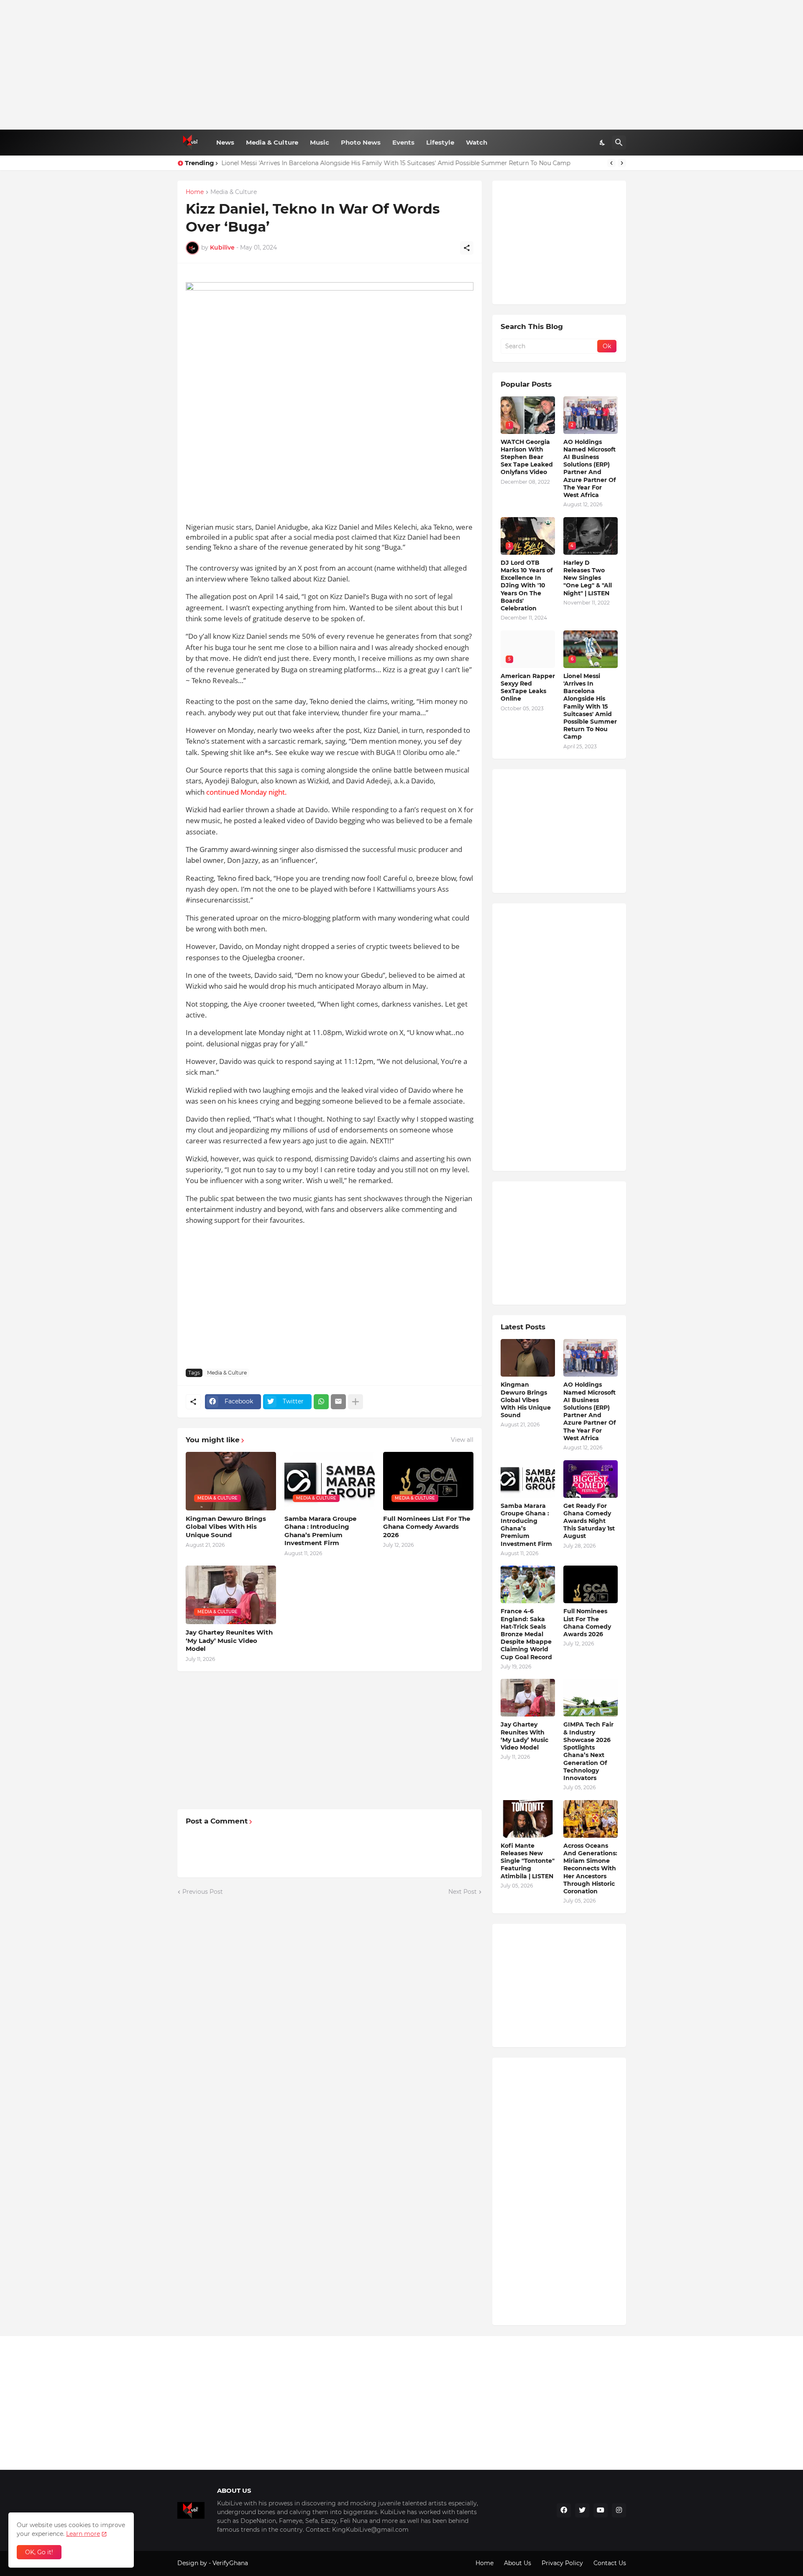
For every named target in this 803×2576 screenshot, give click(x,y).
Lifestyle (440, 142)
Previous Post (203, 1892)
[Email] (338, 1402)
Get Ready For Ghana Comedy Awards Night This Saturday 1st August (589, 1521)
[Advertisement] (402, 65)
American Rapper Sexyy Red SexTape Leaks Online (528, 687)
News (225, 142)
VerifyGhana (230, 2563)
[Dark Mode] (603, 143)
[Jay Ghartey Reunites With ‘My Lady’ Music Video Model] (528, 1698)
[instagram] (619, 2510)
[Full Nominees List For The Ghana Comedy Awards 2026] (591, 1584)
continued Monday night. (247, 792)
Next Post (463, 1892)
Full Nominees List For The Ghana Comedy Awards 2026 (427, 1527)
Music (320, 142)
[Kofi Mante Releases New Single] (528, 1819)
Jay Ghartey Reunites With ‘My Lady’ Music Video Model (229, 1640)
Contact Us (610, 2563)
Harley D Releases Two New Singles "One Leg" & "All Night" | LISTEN (588, 578)
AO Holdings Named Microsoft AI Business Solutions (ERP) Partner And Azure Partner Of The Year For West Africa (589, 468)
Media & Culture (272, 142)
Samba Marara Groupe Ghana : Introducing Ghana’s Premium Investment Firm (320, 1531)
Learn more (83, 2534)
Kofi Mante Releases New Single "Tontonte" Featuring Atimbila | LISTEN (528, 1861)
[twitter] (582, 2510)
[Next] (622, 163)
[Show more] (355, 1402)
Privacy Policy (562, 2563)
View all (462, 1440)
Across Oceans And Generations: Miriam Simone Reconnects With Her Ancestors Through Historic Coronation (590, 1868)
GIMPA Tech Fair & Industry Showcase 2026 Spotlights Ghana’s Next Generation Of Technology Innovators (588, 1751)
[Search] (619, 143)
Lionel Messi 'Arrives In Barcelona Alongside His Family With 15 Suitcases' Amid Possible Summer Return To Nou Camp (396, 163)
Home (195, 192)
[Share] (467, 248)
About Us (518, 2563)
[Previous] (611, 163)
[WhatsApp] (321, 1402)
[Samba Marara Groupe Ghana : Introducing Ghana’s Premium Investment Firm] (528, 1479)
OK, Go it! (39, 2552)
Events (403, 142)
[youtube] (601, 2510)
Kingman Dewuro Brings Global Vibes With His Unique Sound (226, 1527)
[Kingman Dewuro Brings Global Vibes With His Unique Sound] (528, 1358)
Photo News (361, 142)
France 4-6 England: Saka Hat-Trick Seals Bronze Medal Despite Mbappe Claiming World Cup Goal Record (526, 1634)
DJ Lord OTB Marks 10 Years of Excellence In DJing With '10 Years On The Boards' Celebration (527, 585)
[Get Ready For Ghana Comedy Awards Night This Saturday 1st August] (591, 1479)
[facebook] (564, 2510)
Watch (477, 142)
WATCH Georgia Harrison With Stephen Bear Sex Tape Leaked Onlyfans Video (527, 457)
